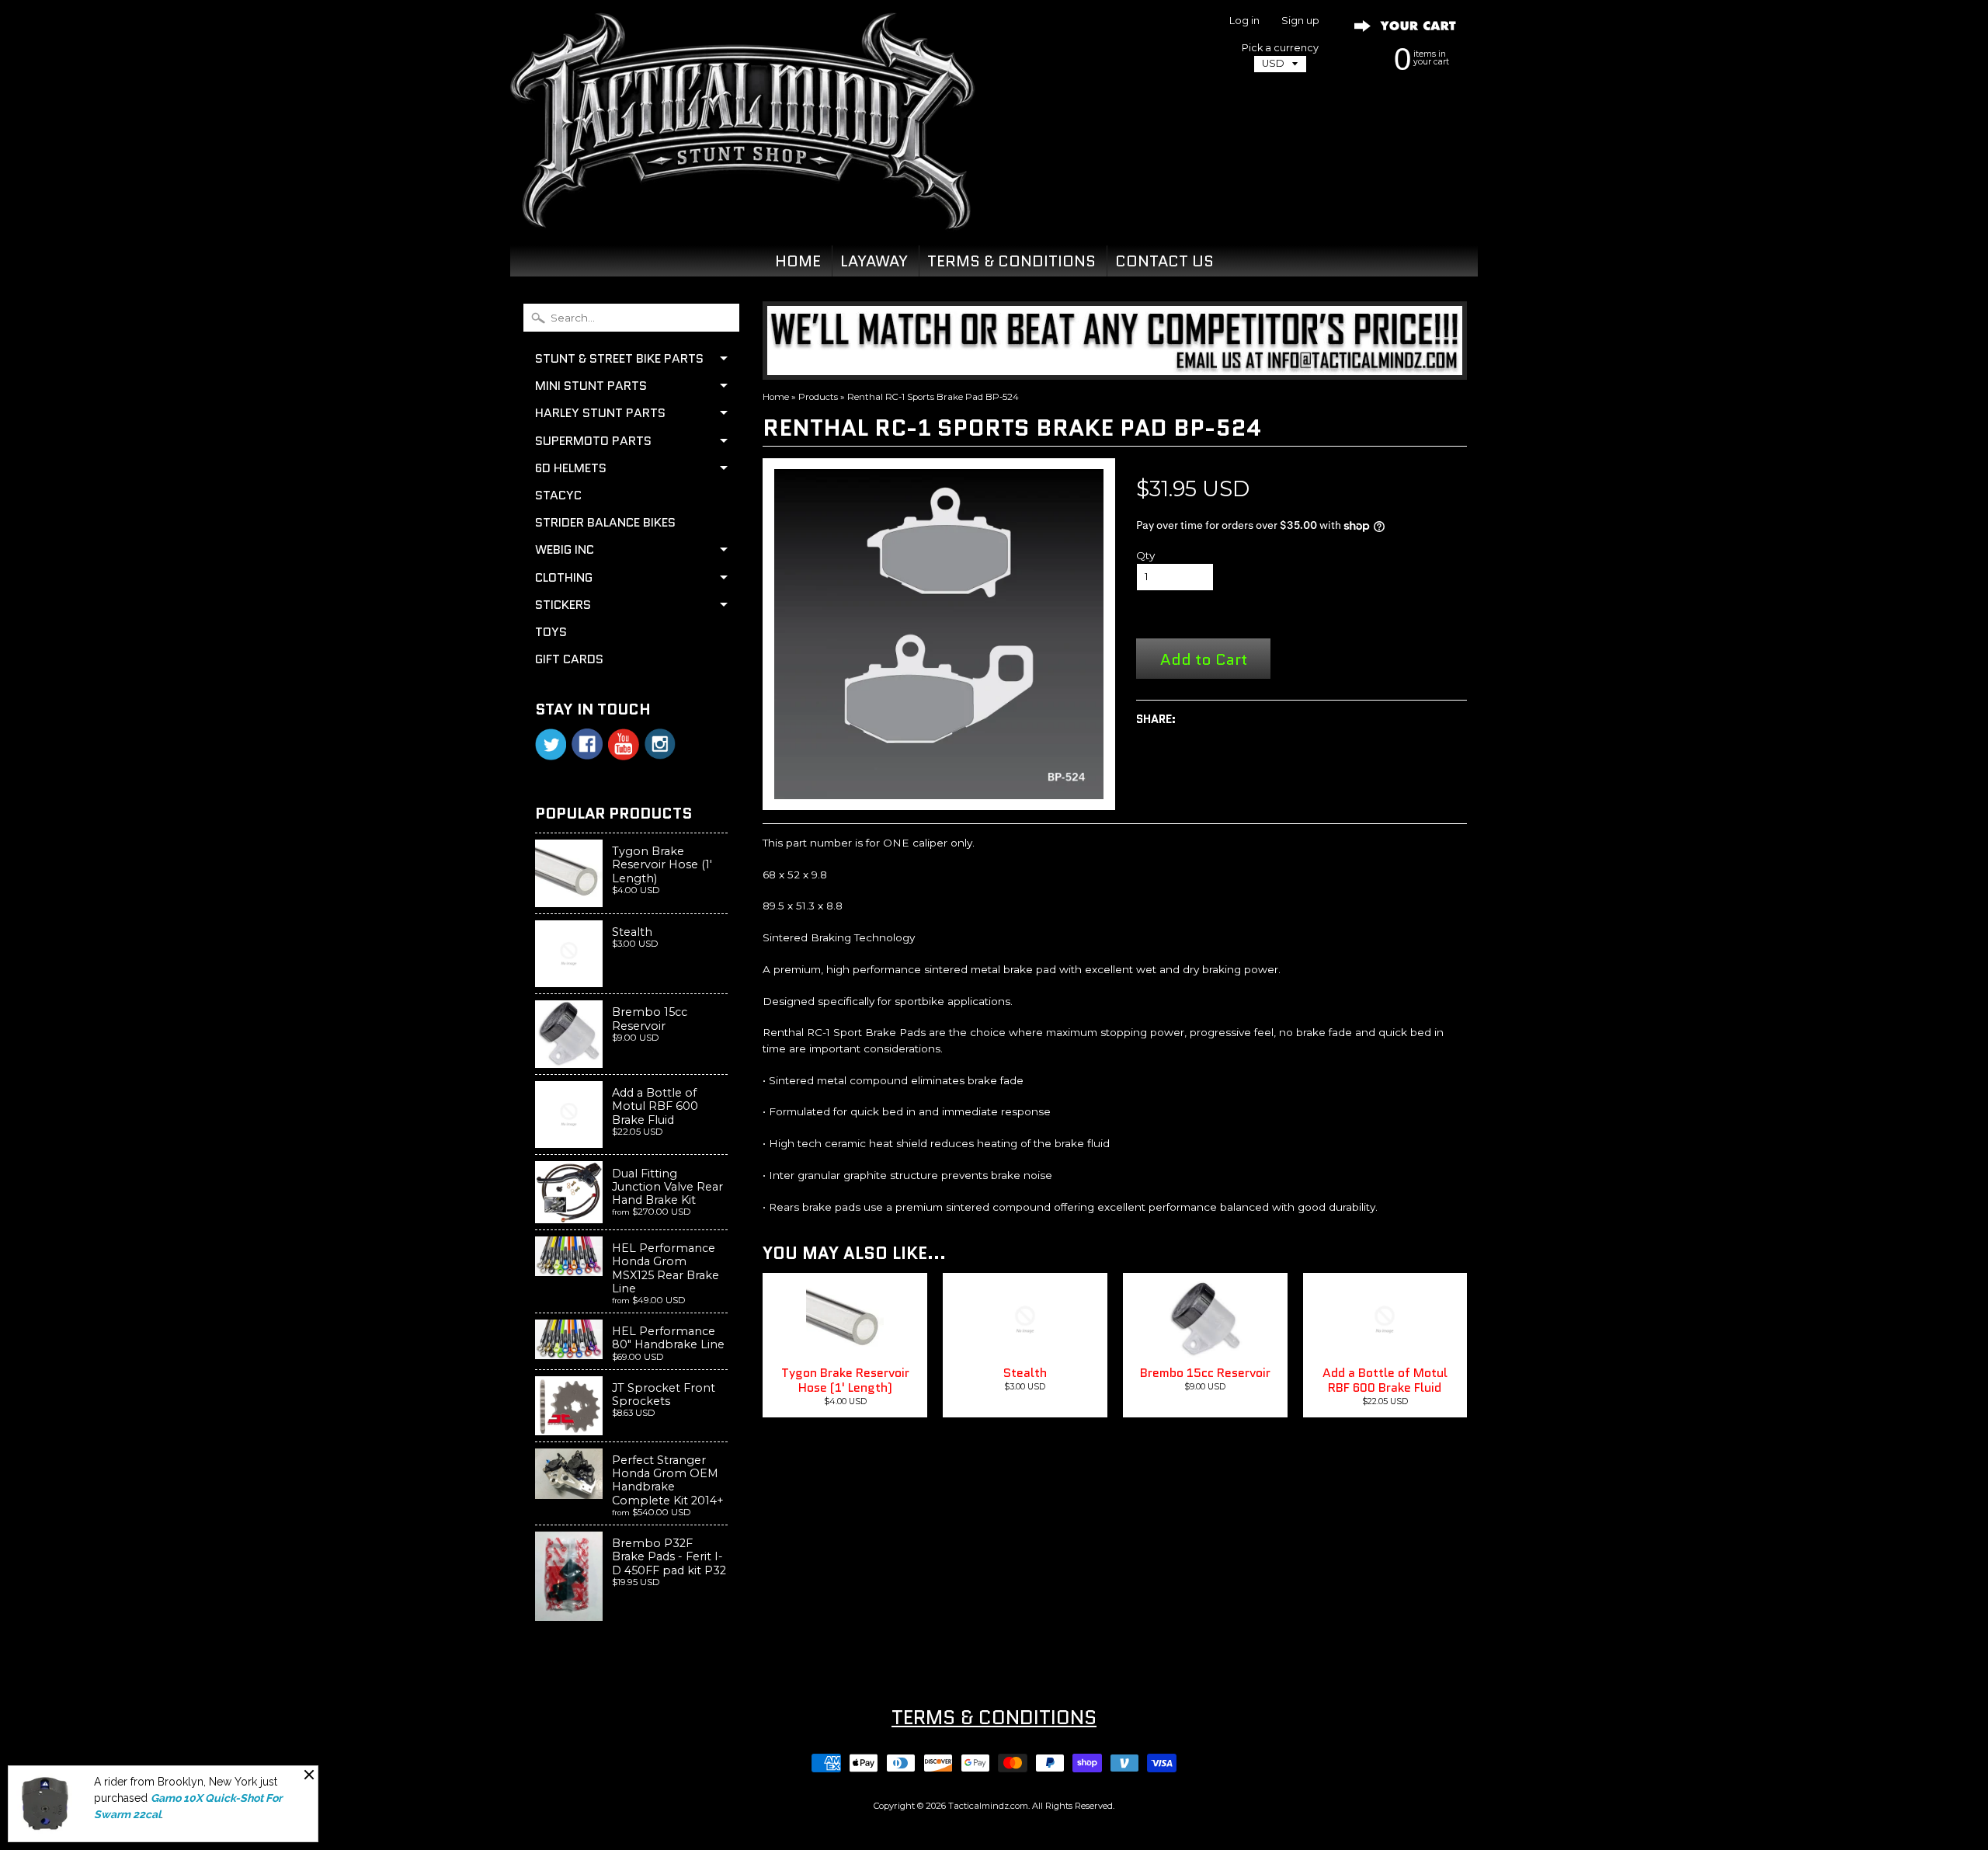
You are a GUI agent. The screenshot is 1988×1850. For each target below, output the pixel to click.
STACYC (558, 495)
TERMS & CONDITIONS (1011, 261)
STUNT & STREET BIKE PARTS (619, 358)
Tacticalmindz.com (988, 1806)
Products (818, 397)
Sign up (1300, 21)
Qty (1145, 555)
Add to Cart (1204, 659)
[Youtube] (624, 744)
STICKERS (563, 605)
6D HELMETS (571, 468)
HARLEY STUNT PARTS (600, 413)
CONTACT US (1164, 261)
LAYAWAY (874, 261)
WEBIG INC (565, 549)
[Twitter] (551, 744)
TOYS (551, 632)
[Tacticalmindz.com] (742, 211)
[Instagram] (660, 744)
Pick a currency (1280, 48)
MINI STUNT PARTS (591, 386)
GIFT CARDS (569, 659)
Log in (1244, 21)
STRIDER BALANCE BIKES (605, 522)
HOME (798, 261)
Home (776, 397)
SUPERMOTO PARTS (593, 441)
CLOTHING (564, 577)
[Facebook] (587, 744)
